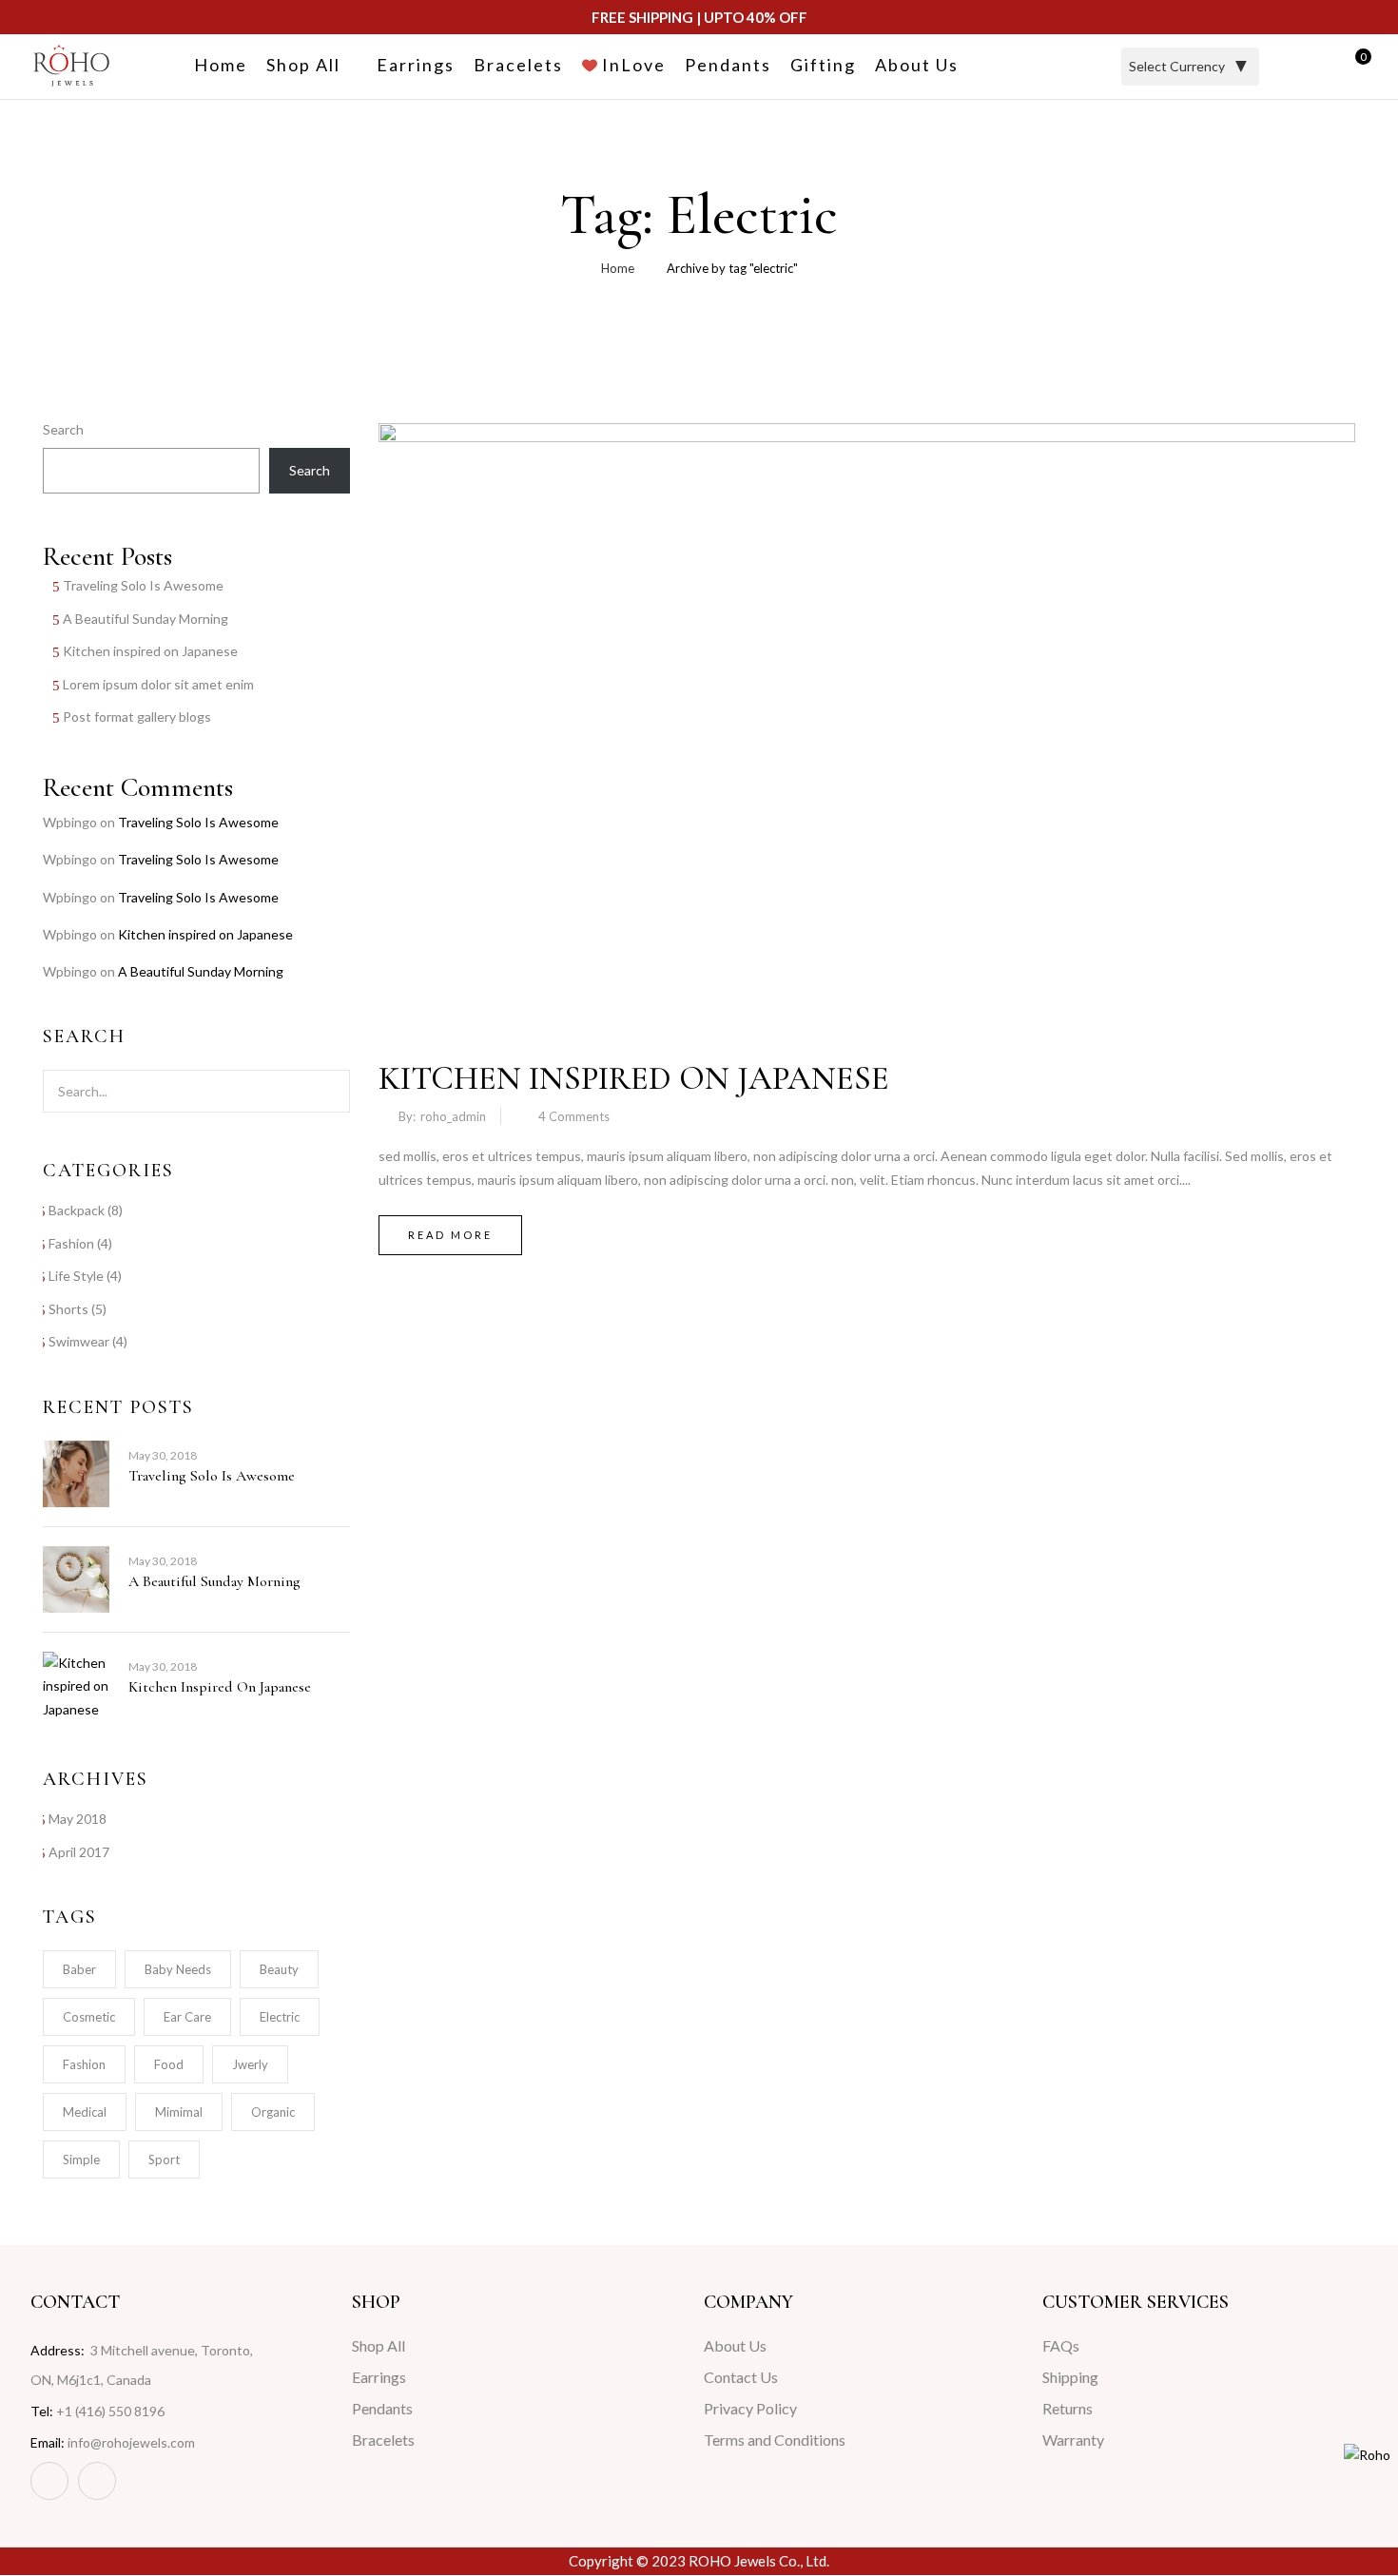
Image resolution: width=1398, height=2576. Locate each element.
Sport (164, 2160)
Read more (450, 1235)
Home (618, 268)
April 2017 (79, 1852)
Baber (79, 1969)
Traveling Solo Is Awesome (143, 585)
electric (280, 2017)
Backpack (77, 1210)
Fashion (71, 1243)
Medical (85, 2112)
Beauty (279, 1969)
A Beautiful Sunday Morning (146, 619)
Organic (273, 2112)
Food (169, 2064)
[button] (1356, 67)
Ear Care (187, 2017)
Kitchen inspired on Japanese (150, 651)
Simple (81, 2160)
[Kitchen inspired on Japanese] (867, 434)
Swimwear (79, 1341)
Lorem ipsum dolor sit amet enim (158, 684)
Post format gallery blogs (137, 717)
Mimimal (179, 2112)
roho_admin (453, 1116)
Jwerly (250, 2064)
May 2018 (78, 1819)
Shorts (68, 1309)
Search (63, 429)
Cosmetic (89, 2017)
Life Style (76, 1276)
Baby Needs (178, 1969)
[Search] (324, 1091)
